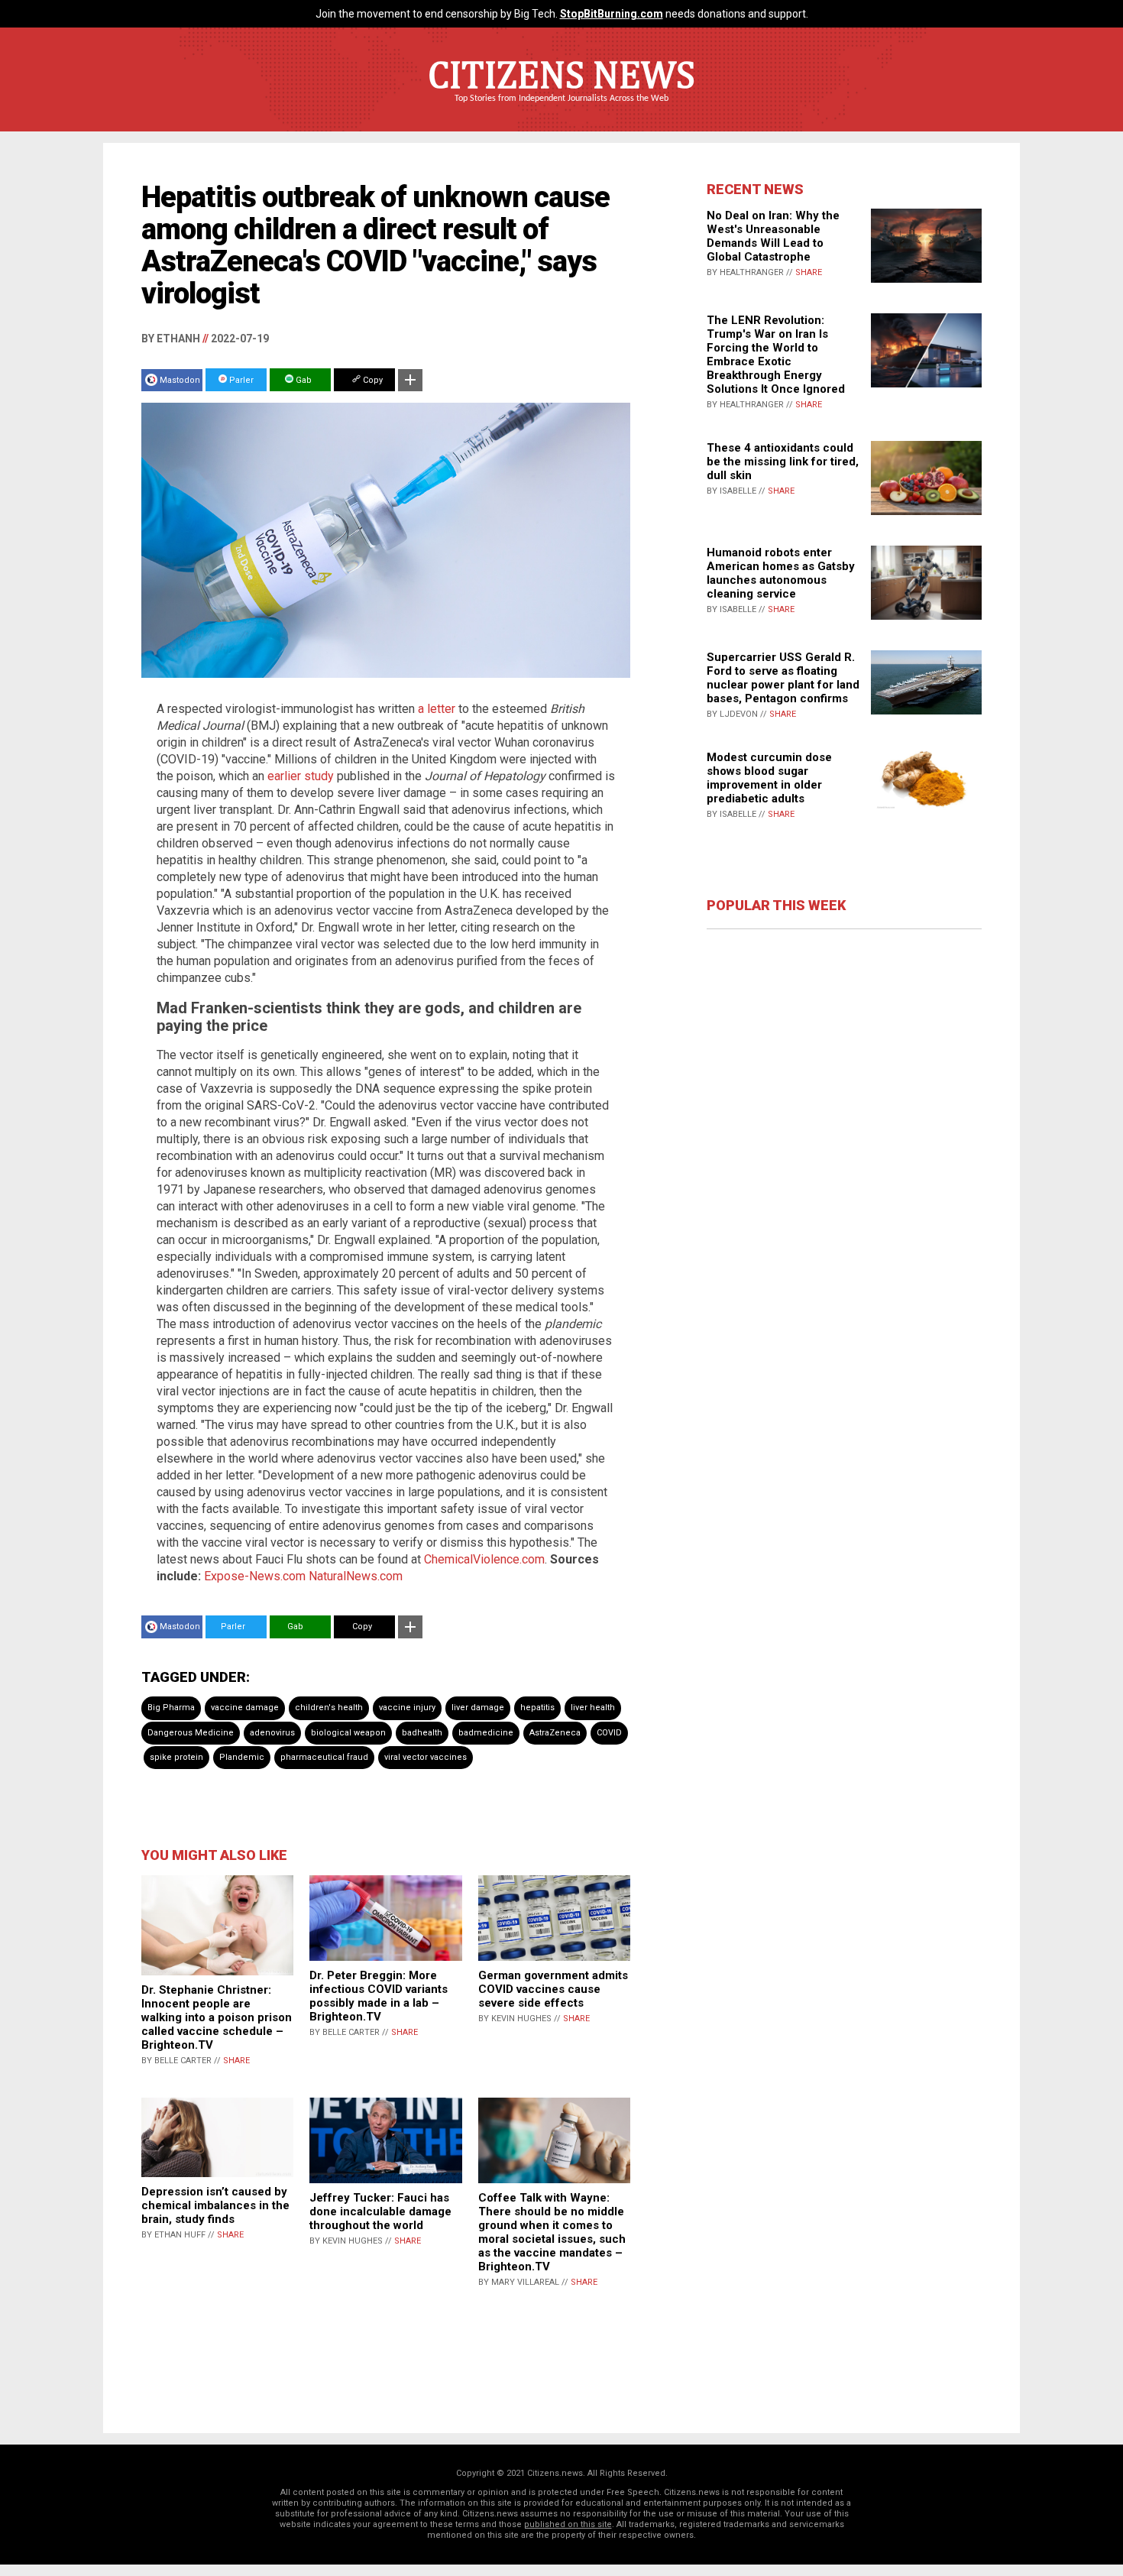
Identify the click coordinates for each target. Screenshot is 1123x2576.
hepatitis (537, 1708)
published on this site (568, 2524)
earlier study (301, 776)
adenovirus (272, 1733)
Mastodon (180, 380)
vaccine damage (245, 1708)
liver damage (478, 1708)
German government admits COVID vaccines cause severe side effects (553, 1989)
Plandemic (242, 1757)
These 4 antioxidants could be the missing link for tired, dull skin (783, 462)
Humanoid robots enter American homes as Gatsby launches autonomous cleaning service (781, 573)
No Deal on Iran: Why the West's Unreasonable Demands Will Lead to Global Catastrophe (773, 236)
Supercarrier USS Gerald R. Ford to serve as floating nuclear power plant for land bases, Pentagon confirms (783, 678)
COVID (609, 1733)
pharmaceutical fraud (324, 1757)
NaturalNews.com (356, 1576)
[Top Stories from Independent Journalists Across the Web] (561, 109)
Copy (372, 380)
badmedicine (486, 1733)
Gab (303, 380)
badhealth (422, 1733)
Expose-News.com (255, 1576)
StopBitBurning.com (612, 14)
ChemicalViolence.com (484, 1559)
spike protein (176, 1757)
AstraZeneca (555, 1733)
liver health (593, 1708)
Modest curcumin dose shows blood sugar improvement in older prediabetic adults (769, 778)
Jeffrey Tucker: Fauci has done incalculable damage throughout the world (380, 2211)
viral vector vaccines (426, 1757)
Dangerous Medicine (191, 1733)
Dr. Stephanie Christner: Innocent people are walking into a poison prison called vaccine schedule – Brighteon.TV (217, 2017)
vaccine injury (407, 1708)
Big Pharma (171, 1708)
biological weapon (348, 1733)
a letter (437, 709)
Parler (240, 380)
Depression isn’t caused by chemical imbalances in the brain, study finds (215, 2205)
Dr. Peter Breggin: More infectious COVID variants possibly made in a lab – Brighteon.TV (379, 1996)
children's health (329, 1708)
